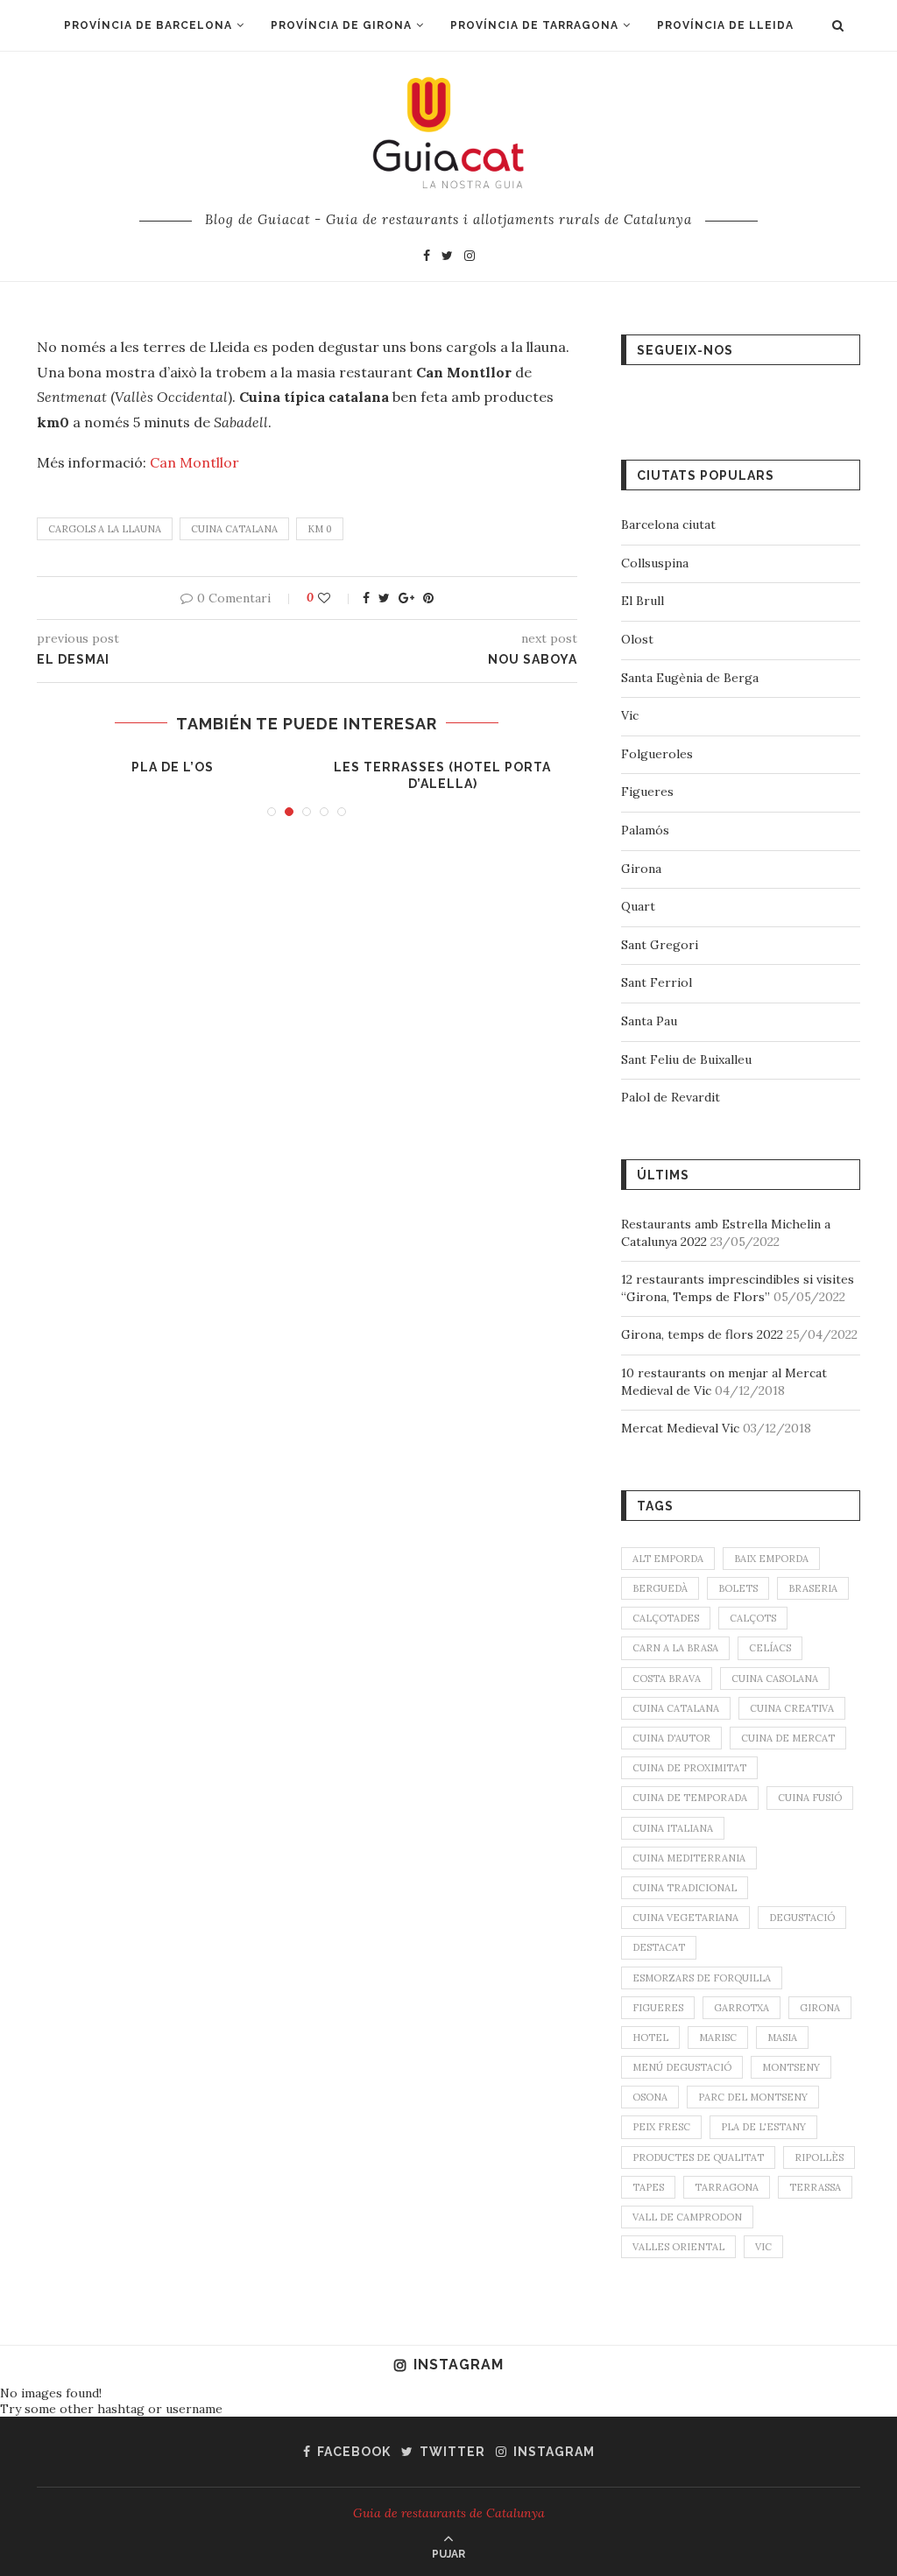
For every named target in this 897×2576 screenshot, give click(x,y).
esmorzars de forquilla (702, 1978)
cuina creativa (792, 1708)
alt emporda (668, 1559)
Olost (637, 639)
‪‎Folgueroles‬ (657, 754)
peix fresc (661, 2127)
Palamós (645, 830)
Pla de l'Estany (763, 2127)
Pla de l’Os (173, 767)
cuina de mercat (788, 1738)
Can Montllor (194, 462)
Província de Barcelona (148, 25)
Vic (630, 715)
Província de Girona (341, 25)
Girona (641, 869)
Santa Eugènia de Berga (690, 678)
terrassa (815, 2187)
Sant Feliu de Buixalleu (686, 1059)
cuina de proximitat (689, 1768)
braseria (813, 1588)
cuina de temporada (690, 1798)
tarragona (727, 2187)
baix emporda (771, 1559)
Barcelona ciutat (668, 524)
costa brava (667, 1679)
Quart (638, 906)
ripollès (819, 2157)
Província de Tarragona (534, 25)
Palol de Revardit (671, 1097)
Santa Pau (649, 1021)
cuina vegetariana (685, 1918)
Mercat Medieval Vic (680, 1428)
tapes (648, 2187)
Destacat (659, 1947)
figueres (658, 2008)
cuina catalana (234, 529)
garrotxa (742, 2008)
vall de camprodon (687, 2217)
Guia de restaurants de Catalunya (449, 2513)
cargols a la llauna (105, 529)
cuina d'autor (671, 1738)
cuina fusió (810, 1798)
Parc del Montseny (753, 2097)
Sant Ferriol (657, 982)
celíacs (770, 1648)
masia (782, 2038)
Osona (650, 2097)
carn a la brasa (675, 1648)
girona (820, 2008)
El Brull (643, 601)
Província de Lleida (725, 25)
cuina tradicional (685, 1888)
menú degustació (682, 2067)
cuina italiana (673, 1828)
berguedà (660, 1588)
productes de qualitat (698, 2157)
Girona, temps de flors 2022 (702, 1334)
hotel (650, 2038)
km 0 (320, 529)
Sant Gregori (660, 945)
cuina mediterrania (689, 1858)
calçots (753, 1618)
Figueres (647, 792)
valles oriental (678, 2247)
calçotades (666, 1618)
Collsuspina (655, 563)
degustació (802, 1918)
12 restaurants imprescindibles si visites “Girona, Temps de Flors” (738, 1288)
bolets (738, 1588)
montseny (791, 2067)
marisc (718, 2038)
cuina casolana (775, 1679)
